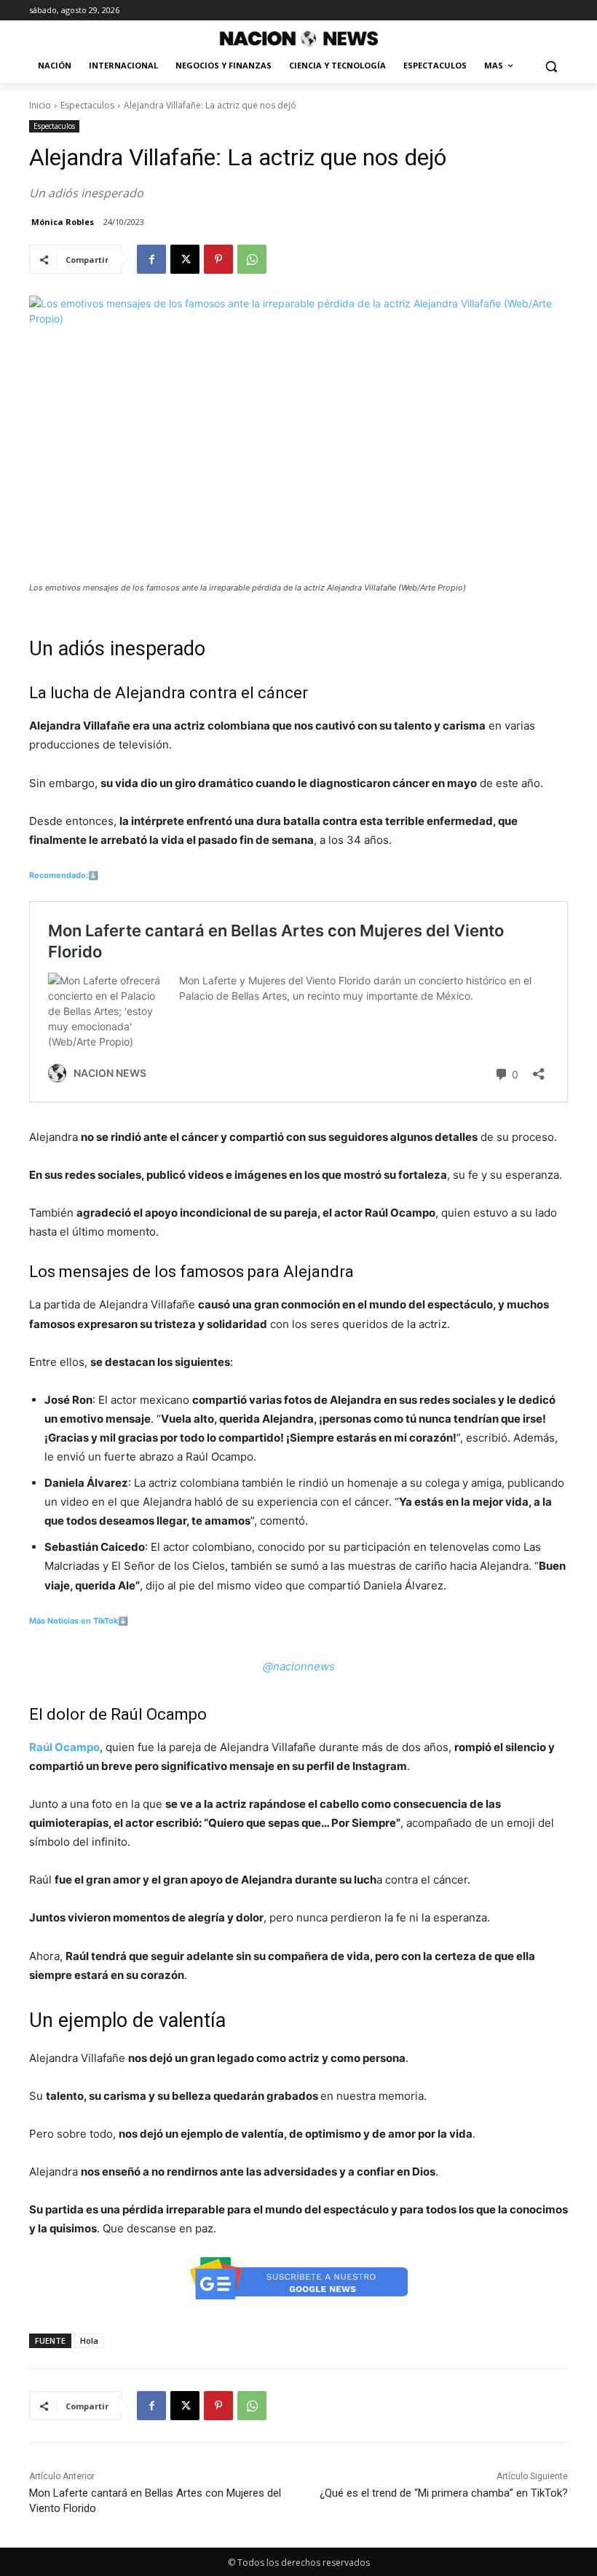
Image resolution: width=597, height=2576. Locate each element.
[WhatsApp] (252, 259)
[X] (185, 259)
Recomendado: (59, 875)
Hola (89, 2340)
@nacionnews (299, 1666)
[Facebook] (151, 259)
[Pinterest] (218, 259)
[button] (551, 66)
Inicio (40, 105)
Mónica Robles (63, 222)
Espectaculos (87, 105)
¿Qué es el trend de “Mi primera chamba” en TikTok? (444, 2493)
